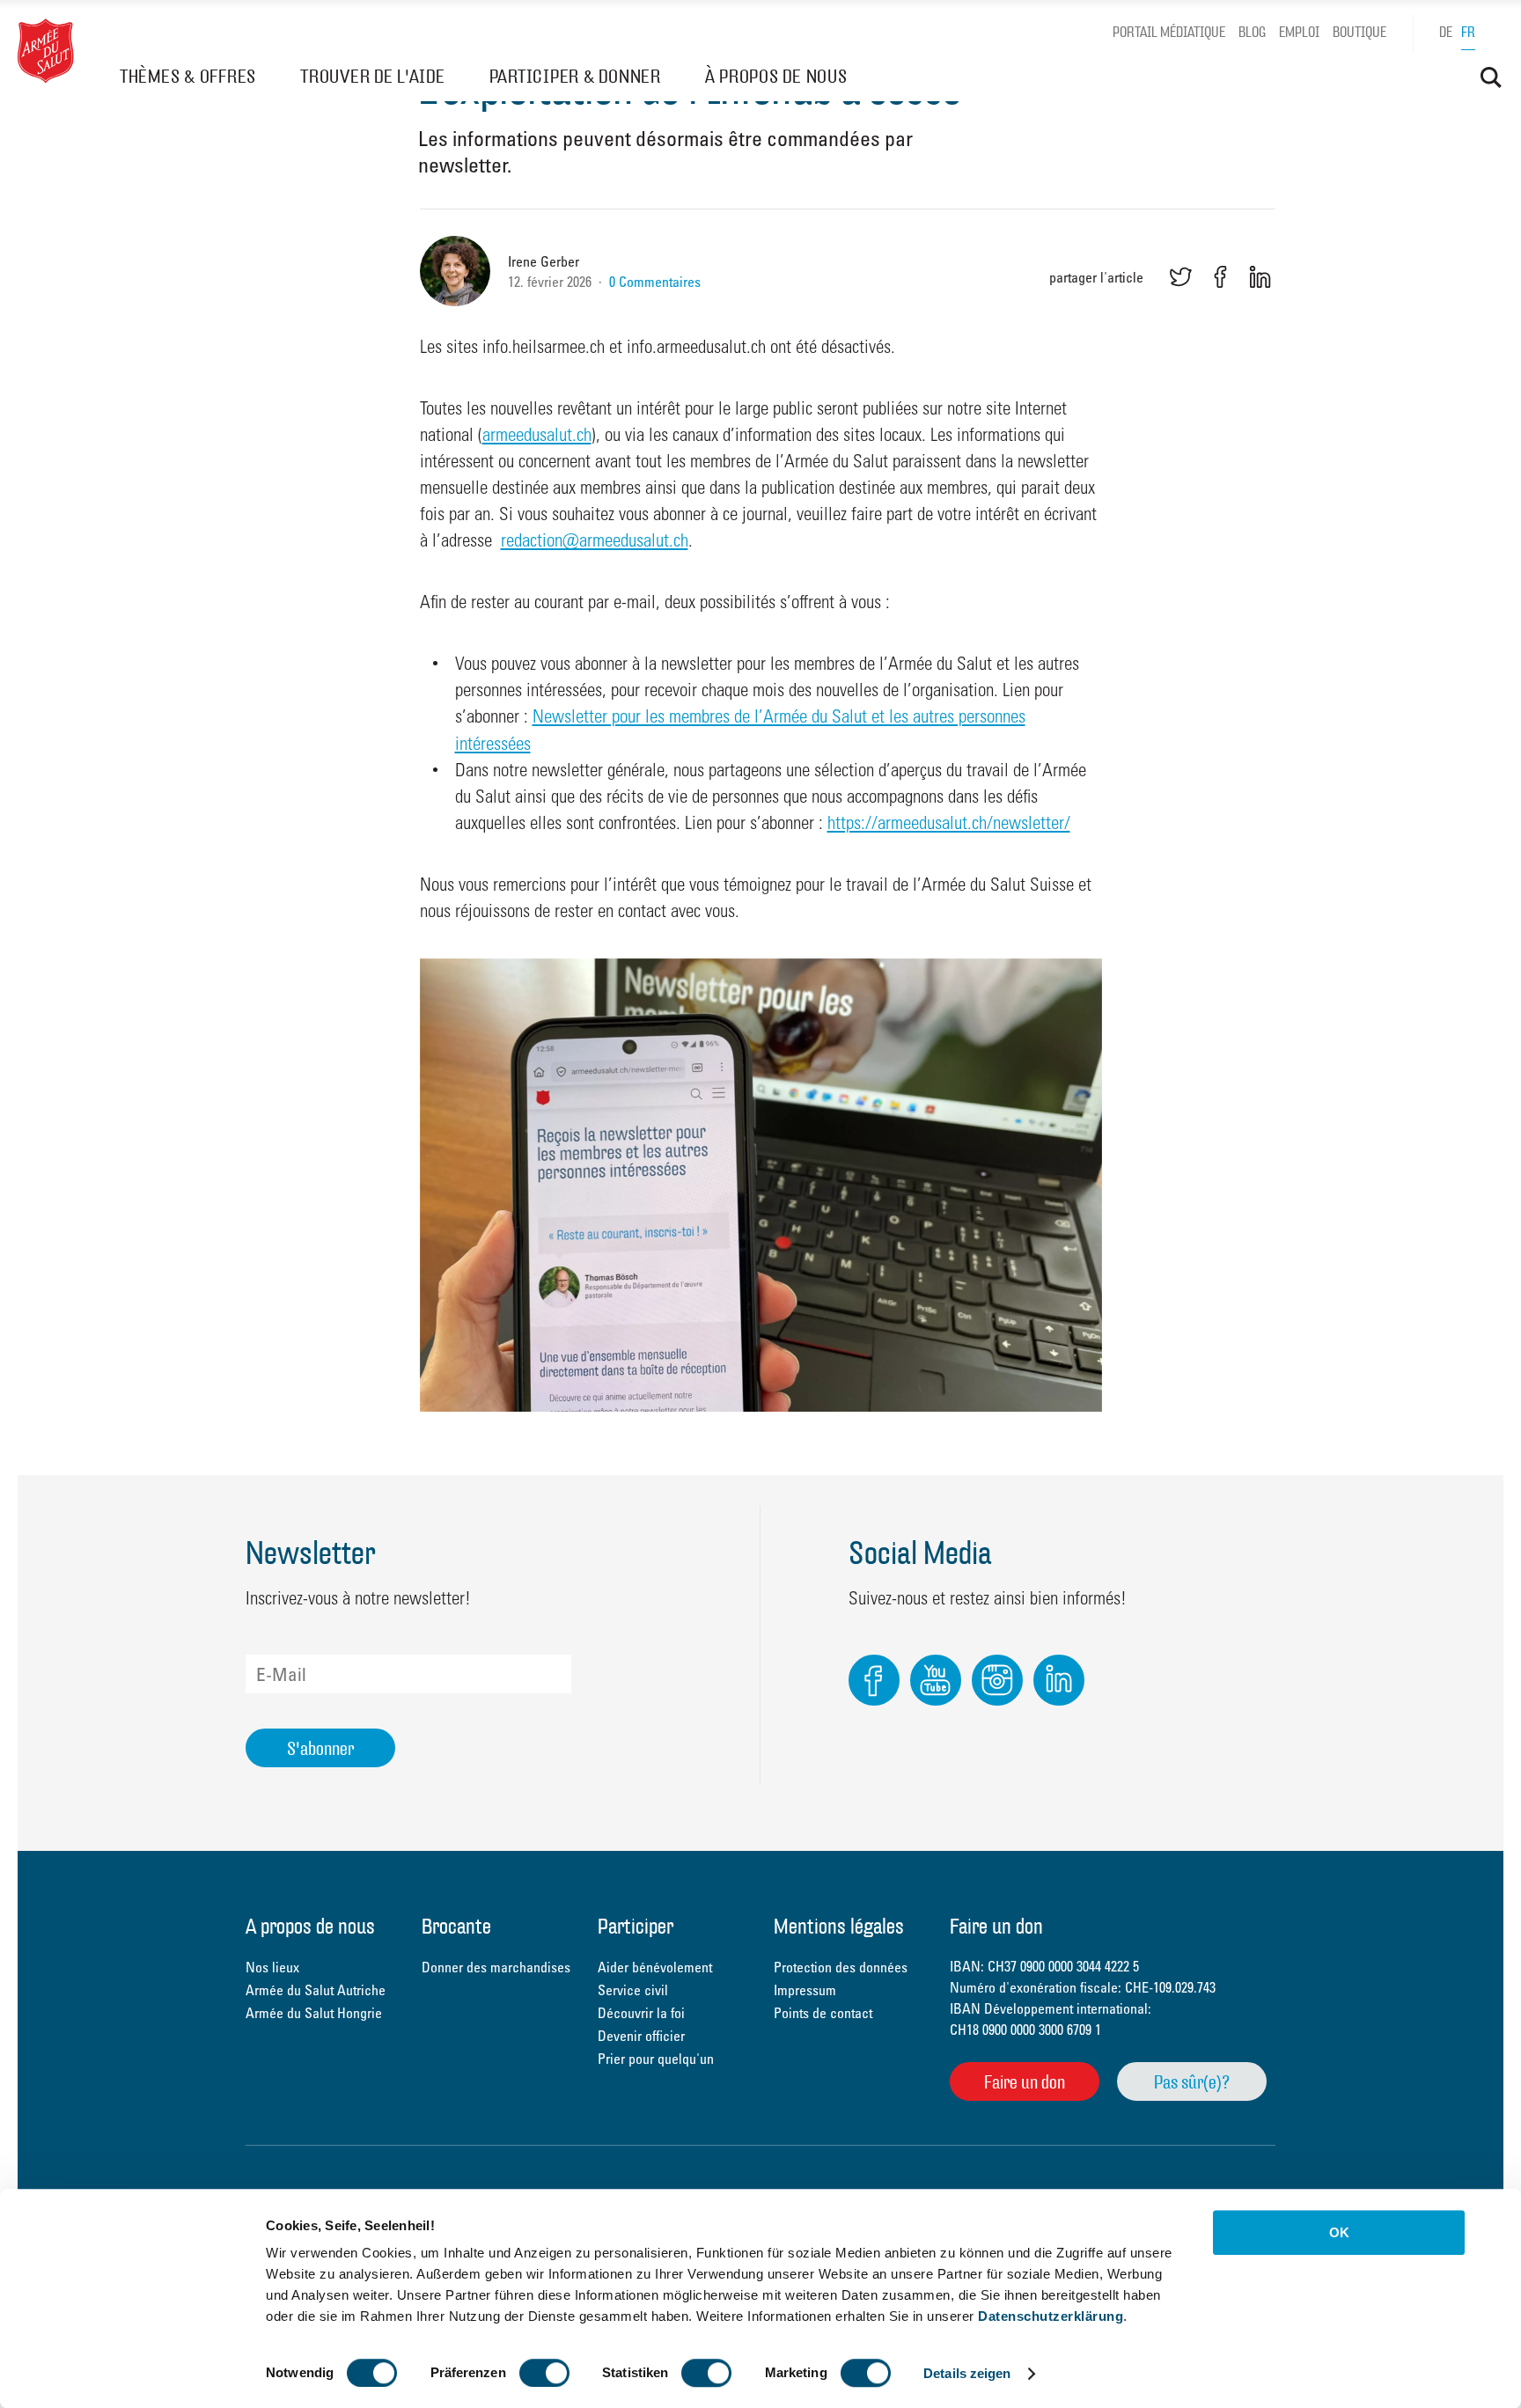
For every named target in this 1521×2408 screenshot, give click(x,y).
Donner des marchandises (496, 1967)
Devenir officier (641, 2036)
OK (1339, 2232)
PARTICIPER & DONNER (575, 76)
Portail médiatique (1169, 32)
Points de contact (823, 2013)
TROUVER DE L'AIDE (373, 76)
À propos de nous (310, 1928)
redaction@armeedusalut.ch (595, 540)
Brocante (456, 1928)
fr (1468, 32)
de (1446, 32)
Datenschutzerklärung (1051, 2316)
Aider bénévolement (655, 1967)
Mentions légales (839, 1928)
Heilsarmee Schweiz (46, 51)
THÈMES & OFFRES (188, 76)
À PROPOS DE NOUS (776, 76)
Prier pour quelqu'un (656, 2059)
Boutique (1359, 32)
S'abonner (320, 1748)
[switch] (544, 2373)
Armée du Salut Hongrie (314, 2013)
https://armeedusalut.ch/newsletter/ (949, 822)
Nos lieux (272, 1967)
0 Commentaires (655, 282)
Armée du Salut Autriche (316, 1990)
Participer (636, 1928)
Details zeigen (967, 2373)
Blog (1252, 32)
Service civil (633, 1990)
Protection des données (841, 1967)
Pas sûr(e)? (1192, 2082)
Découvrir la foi (641, 2013)
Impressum (805, 1990)
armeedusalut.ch (537, 434)
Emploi (1299, 32)
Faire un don (1025, 2082)
